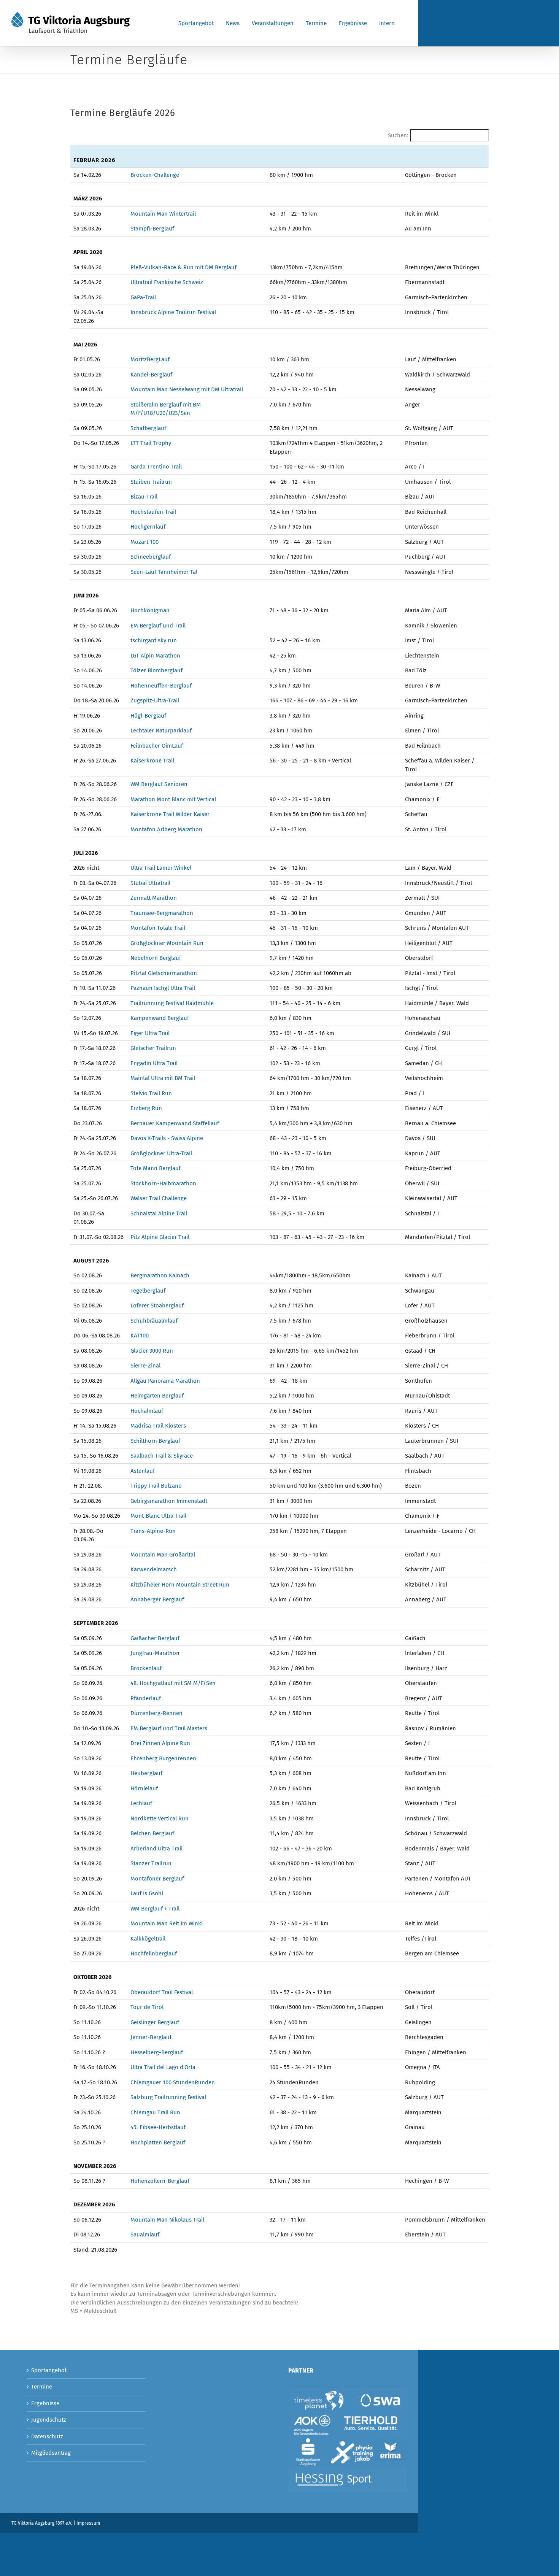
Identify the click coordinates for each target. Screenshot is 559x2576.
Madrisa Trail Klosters (158, 1426)
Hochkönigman (150, 610)
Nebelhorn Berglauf (156, 958)
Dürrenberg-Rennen (156, 1713)
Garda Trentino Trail (156, 467)
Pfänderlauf (146, 1698)
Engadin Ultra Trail (154, 1063)
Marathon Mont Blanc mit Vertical (173, 799)
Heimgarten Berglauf (157, 1396)
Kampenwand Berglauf (160, 1018)
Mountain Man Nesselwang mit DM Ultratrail (187, 389)
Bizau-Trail (144, 497)
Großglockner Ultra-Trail (161, 1153)
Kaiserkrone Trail (152, 761)
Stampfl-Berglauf (152, 229)
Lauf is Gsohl (147, 1893)
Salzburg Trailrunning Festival (168, 2097)
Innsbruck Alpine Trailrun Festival (173, 312)
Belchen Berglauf (152, 1833)
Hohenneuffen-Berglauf (161, 686)
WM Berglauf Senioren (159, 784)
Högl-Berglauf (148, 716)
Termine (42, 2387)
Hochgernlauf (148, 527)
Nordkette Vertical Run (160, 1818)
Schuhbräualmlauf (154, 1321)
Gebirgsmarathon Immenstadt (169, 1501)
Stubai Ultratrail (150, 883)
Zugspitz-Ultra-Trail (155, 700)
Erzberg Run (146, 1108)
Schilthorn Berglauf (156, 1441)
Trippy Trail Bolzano (156, 1486)
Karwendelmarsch (154, 1569)
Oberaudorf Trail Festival (162, 1992)
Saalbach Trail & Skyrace (162, 1456)
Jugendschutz (49, 2420)
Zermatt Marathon (154, 898)
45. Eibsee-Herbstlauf (158, 2127)
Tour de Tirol (147, 2007)
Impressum (88, 2523)
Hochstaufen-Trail (153, 512)
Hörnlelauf (144, 1788)
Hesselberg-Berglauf (157, 2052)
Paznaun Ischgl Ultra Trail (163, 988)
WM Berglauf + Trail (155, 1909)
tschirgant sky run (154, 640)
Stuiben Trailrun (151, 482)
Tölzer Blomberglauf (156, 670)
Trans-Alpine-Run (153, 1531)
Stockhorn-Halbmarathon (163, 1183)
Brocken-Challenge (155, 175)
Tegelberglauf (148, 1291)
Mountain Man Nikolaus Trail (167, 2220)
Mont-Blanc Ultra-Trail (158, 1516)
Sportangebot (49, 2370)
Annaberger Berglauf (157, 1599)
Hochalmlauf (147, 1411)
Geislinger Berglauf (155, 2022)
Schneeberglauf (151, 557)
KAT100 (140, 1336)
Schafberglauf (148, 428)
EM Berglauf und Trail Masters (169, 1728)
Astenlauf (143, 1471)
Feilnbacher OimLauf (157, 746)
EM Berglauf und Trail (158, 626)
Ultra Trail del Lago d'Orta (163, 2067)
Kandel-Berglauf (151, 375)
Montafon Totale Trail (158, 928)
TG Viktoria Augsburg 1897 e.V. (42, 2523)
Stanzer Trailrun (151, 1863)
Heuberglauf (146, 1773)
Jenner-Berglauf (151, 2037)
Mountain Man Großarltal (163, 1555)
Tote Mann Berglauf (156, 1168)
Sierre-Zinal (145, 1366)
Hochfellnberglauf (154, 1953)
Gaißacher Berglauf (155, 1638)
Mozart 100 (145, 542)
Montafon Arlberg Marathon (166, 829)
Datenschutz (47, 2436)
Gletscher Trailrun (153, 1048)
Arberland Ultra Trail (156, 1849)
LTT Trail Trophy (151, 443)
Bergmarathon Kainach (160, 1275)
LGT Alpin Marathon (155, 656)
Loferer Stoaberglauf (157, 1305)
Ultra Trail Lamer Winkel (161, 868)
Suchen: (398, 135)
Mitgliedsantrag (51, 2453)
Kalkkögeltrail (148, 1939)
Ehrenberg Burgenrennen (163, 1758)
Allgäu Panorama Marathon (165, 1381)
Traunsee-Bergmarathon (162, 913)
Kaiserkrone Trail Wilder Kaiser (170, 814)
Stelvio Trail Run (151, 1093)
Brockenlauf (146, 1668)
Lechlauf (141, 1803)
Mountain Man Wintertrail (163, 214)
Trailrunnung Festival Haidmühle (172, 1003)
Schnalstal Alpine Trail (159, 1213)
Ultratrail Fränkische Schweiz (167, 282)
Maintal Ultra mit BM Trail (163, 1078)
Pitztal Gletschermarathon (164, 973)
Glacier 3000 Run (152, 1351)
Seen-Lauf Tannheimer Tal (164, 572)
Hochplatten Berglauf (158, 2142)
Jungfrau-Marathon (155, 1653)
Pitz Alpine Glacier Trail (160, 1237)
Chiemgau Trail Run (155, 2112)
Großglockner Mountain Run (167, 943)
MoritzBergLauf (150, 359)
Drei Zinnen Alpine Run (160, 1743)
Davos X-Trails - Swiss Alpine (167, 1138)
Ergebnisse (45, 2403)
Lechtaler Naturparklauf (161, 731)
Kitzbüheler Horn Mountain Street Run (180, 1585)
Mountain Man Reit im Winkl (167, 1923)
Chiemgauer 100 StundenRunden (173, 2082)
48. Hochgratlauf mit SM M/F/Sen (173, 1683)
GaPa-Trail (143, 297)
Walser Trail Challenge (159, 1198)
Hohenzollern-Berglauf (160, 2181)
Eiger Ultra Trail (150, 1033)
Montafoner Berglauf (157, 1879)
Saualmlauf (145, 2235)
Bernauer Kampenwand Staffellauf (175, 1123)
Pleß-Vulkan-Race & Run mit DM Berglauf (183, 267)
